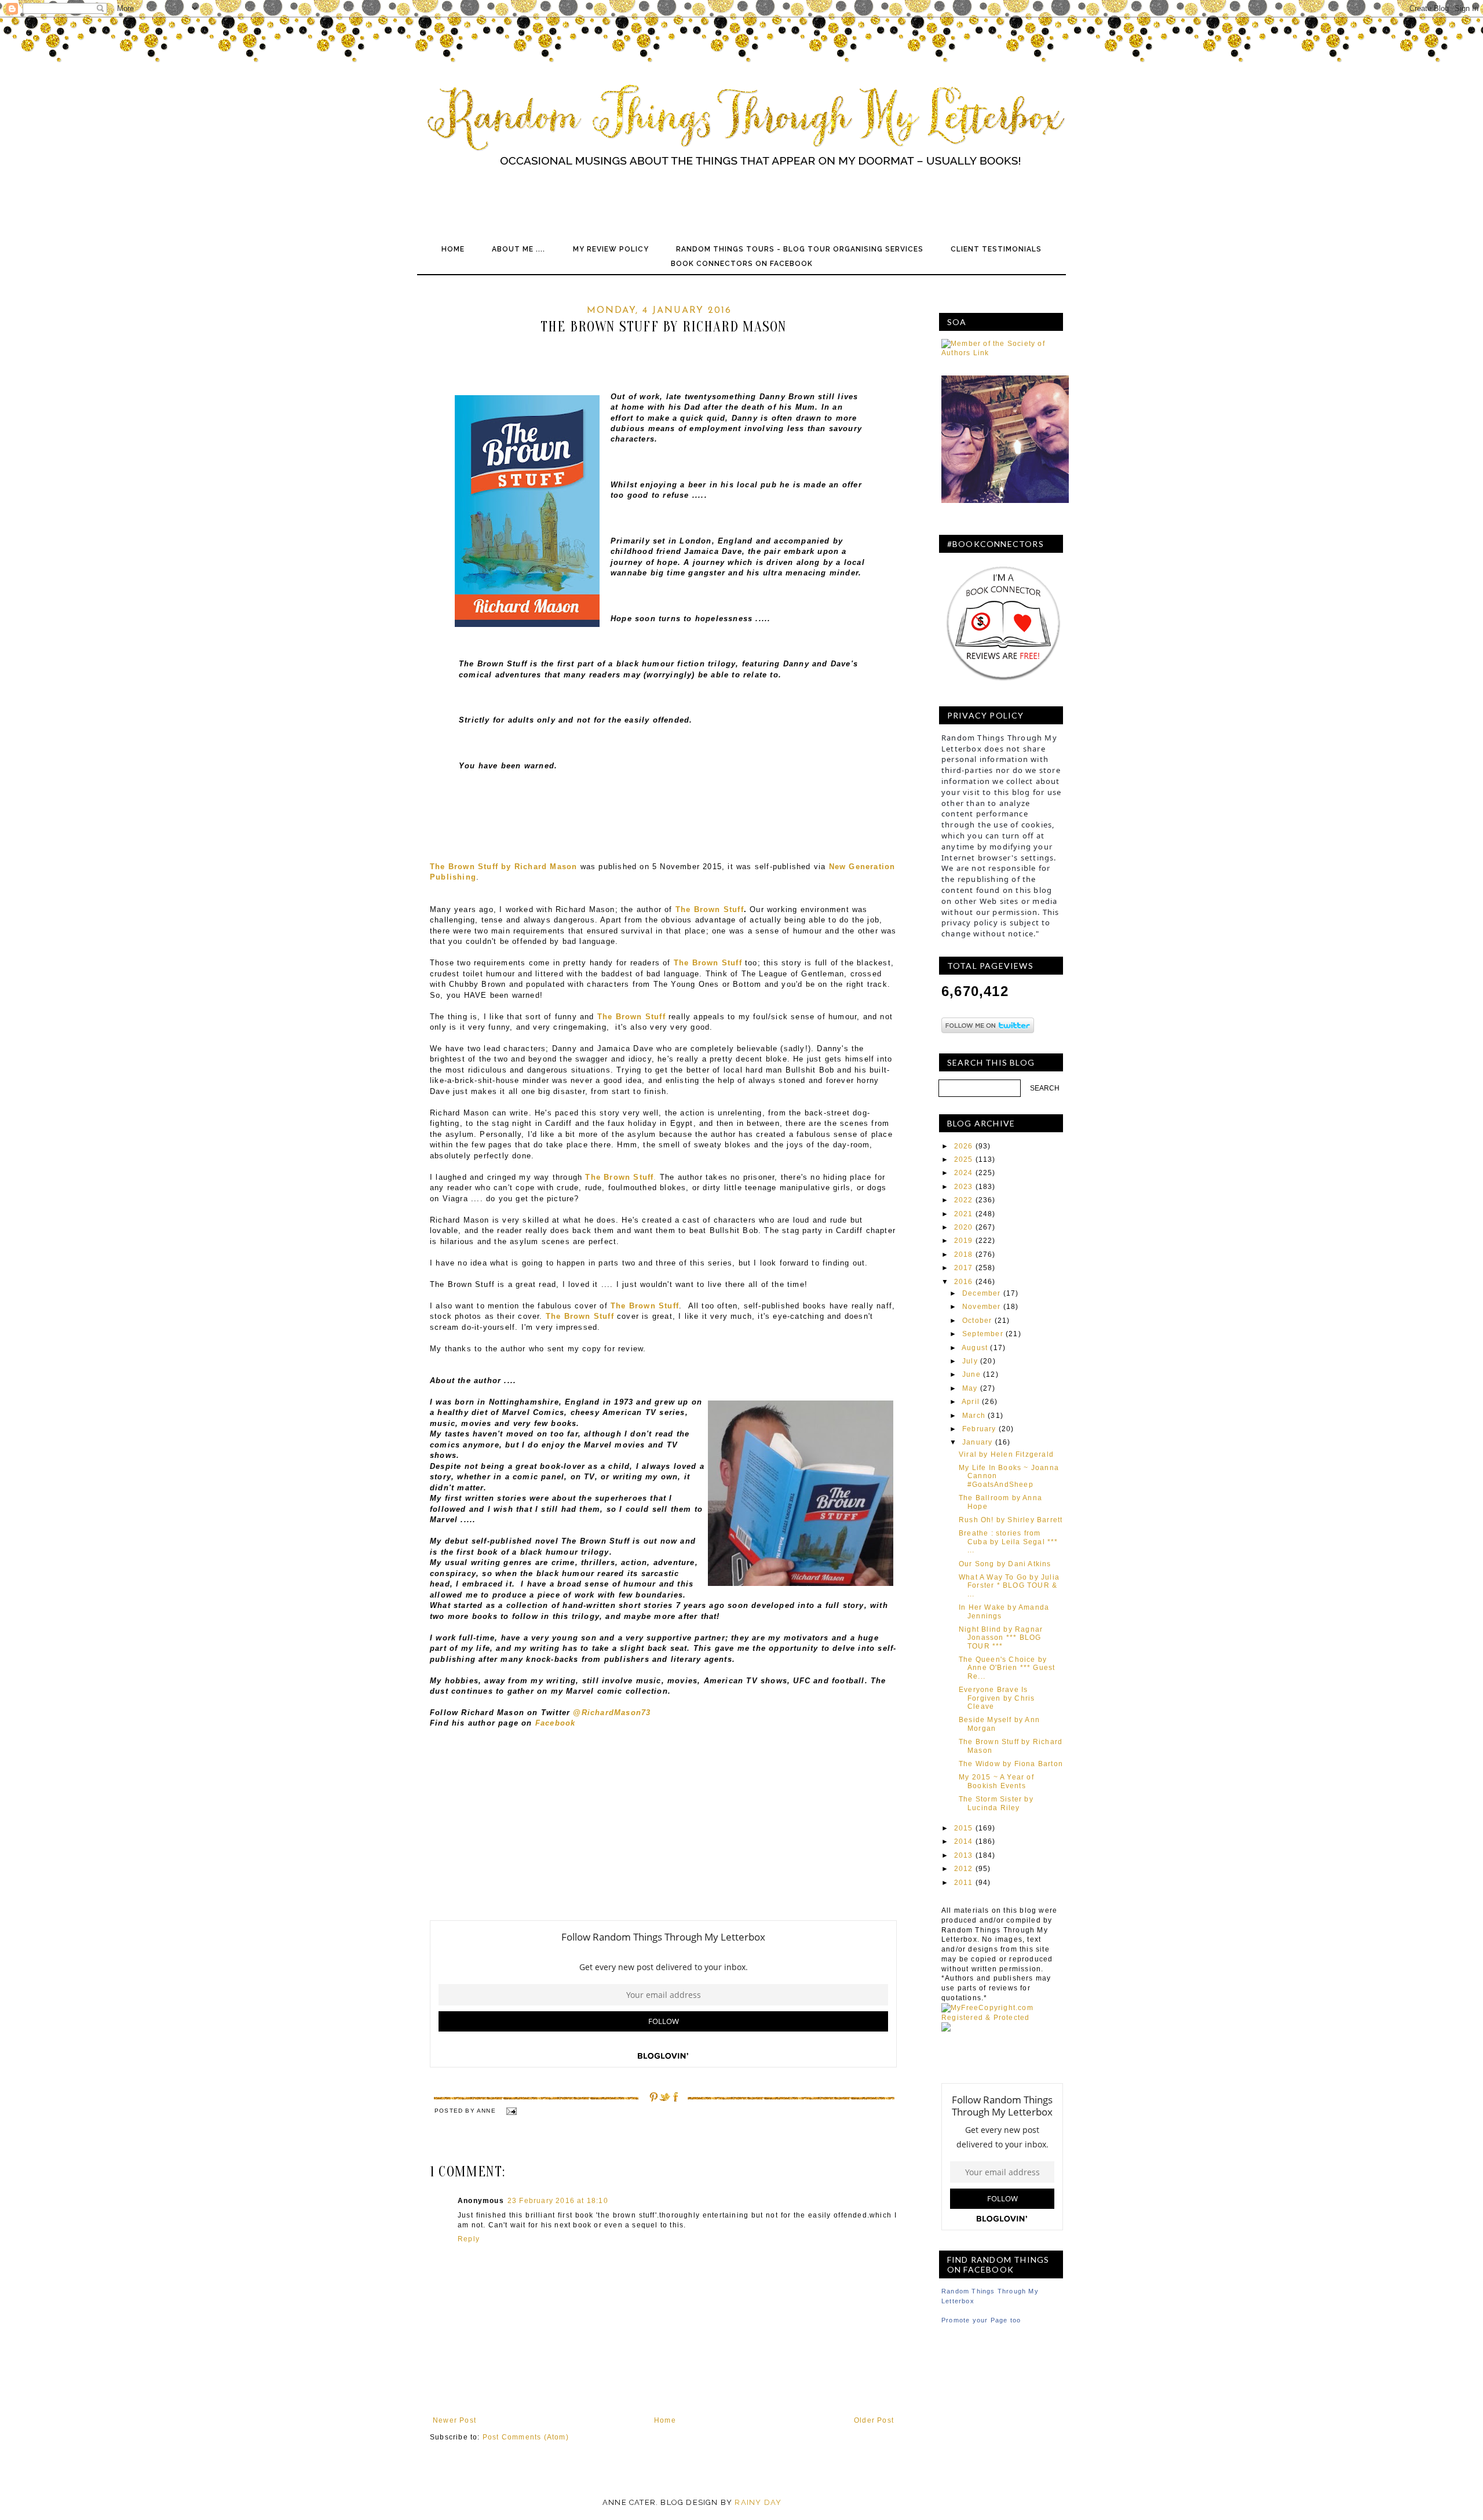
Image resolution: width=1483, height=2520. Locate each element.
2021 (964, 1214)
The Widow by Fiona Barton (1011, 1764)
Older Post (874, 2420)
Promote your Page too (981, 2320)
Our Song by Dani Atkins (1005, 1564)
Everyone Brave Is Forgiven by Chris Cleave (997, 1698)
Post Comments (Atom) (526, 2437)
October (977, 1321)
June (971, 1374)
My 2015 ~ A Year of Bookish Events (996, 1781)
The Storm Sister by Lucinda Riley (996, 1803)
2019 (964, 1241)
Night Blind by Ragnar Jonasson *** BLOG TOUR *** (1001, 1638)
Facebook (556, 1723)
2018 (964, 1254)
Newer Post (454, 2420)
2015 (964, 1828)
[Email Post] (511, 2111)
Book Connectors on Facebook (742, 264)
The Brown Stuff (710, 909)
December (982, 1293)
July (970, 1361)
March (974, 1416)
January (977, 1442)
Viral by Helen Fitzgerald (1006, 1454)
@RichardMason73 (610, 1713)
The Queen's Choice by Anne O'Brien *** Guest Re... (1007, 1668)
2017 (964, 1268)
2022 (964, 1200)
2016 (964, 1282)
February (979, 1429)
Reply (469, 2239)
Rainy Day (758, 2502)
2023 (964, 1187)
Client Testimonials (996, 249)
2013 (964, 1855)
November (982, 1307)
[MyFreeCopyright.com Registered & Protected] (1002, 2018)
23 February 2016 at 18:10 (558, 2201)
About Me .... (518, 249)
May (970, 1388)
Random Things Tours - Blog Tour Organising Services (800, 249)
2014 (964, 1841)
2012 (964, 1869)
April (971, 1402)
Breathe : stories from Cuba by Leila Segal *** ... (1009, 1542)
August (975, 1348)
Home (453, 249)
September (983, 1334)
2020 (964, 1227)
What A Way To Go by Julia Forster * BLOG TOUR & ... (1009, 1586)
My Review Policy (611, 249)
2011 (964, 1883)
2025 (964, 1159)
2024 (964, 1173)
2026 (964, 1146)
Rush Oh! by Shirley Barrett (1011, 1520)
